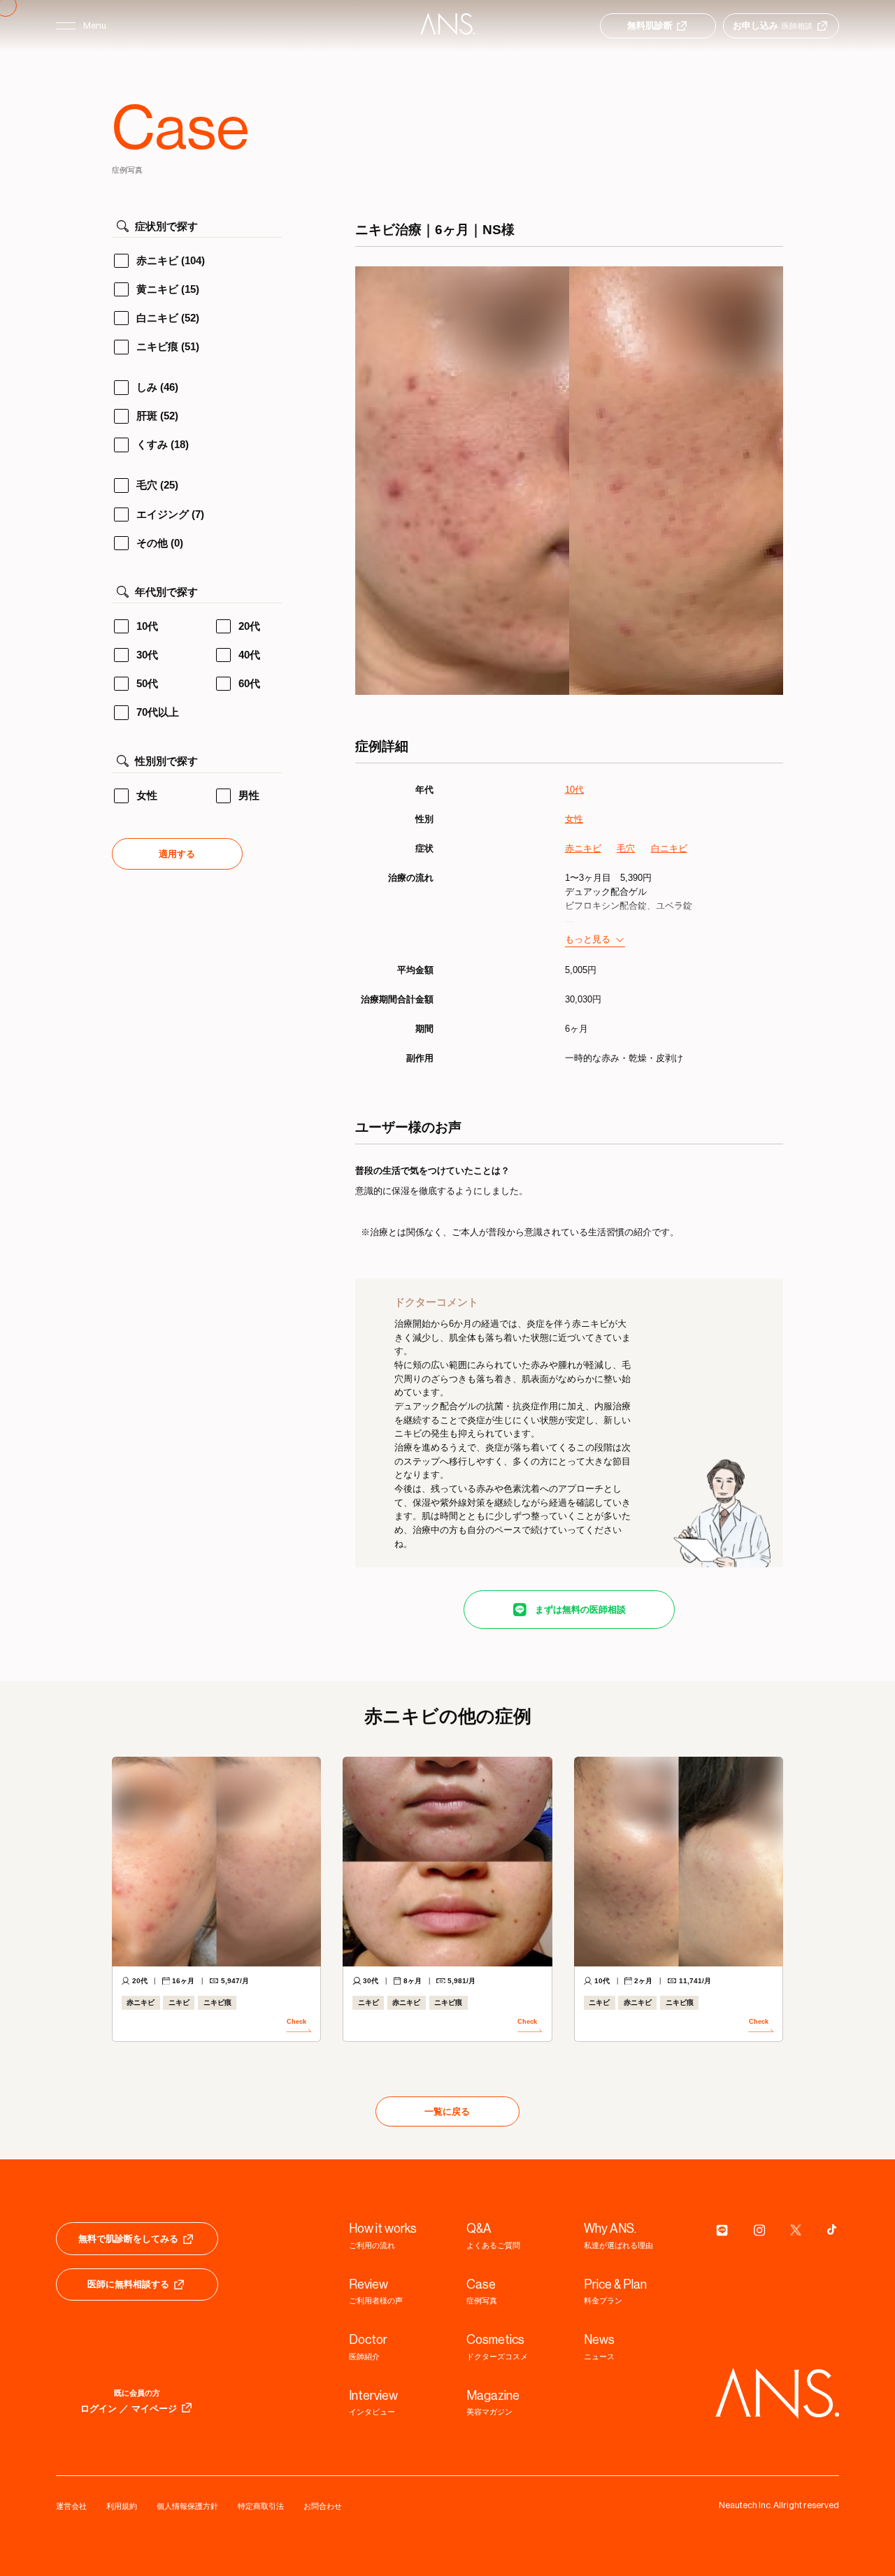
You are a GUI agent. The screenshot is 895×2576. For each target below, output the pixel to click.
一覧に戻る (447, 2111)
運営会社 (71, 2506)
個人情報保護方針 (187, 2506)
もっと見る (588, 939)
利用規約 (122, 2506)
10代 (574, 790)
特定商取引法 (261, 2506)
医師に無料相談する (128, 2284)
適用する (177, 854)
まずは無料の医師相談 (580, 1610)
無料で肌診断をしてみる (128, 2239)
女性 (574, 819)
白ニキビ (669, 848)
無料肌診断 (650, 26)
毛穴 (626, 848)
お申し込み (773, 26)
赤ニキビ (583, 848)
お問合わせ (323, 2506)
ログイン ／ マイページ (129, 2409)
